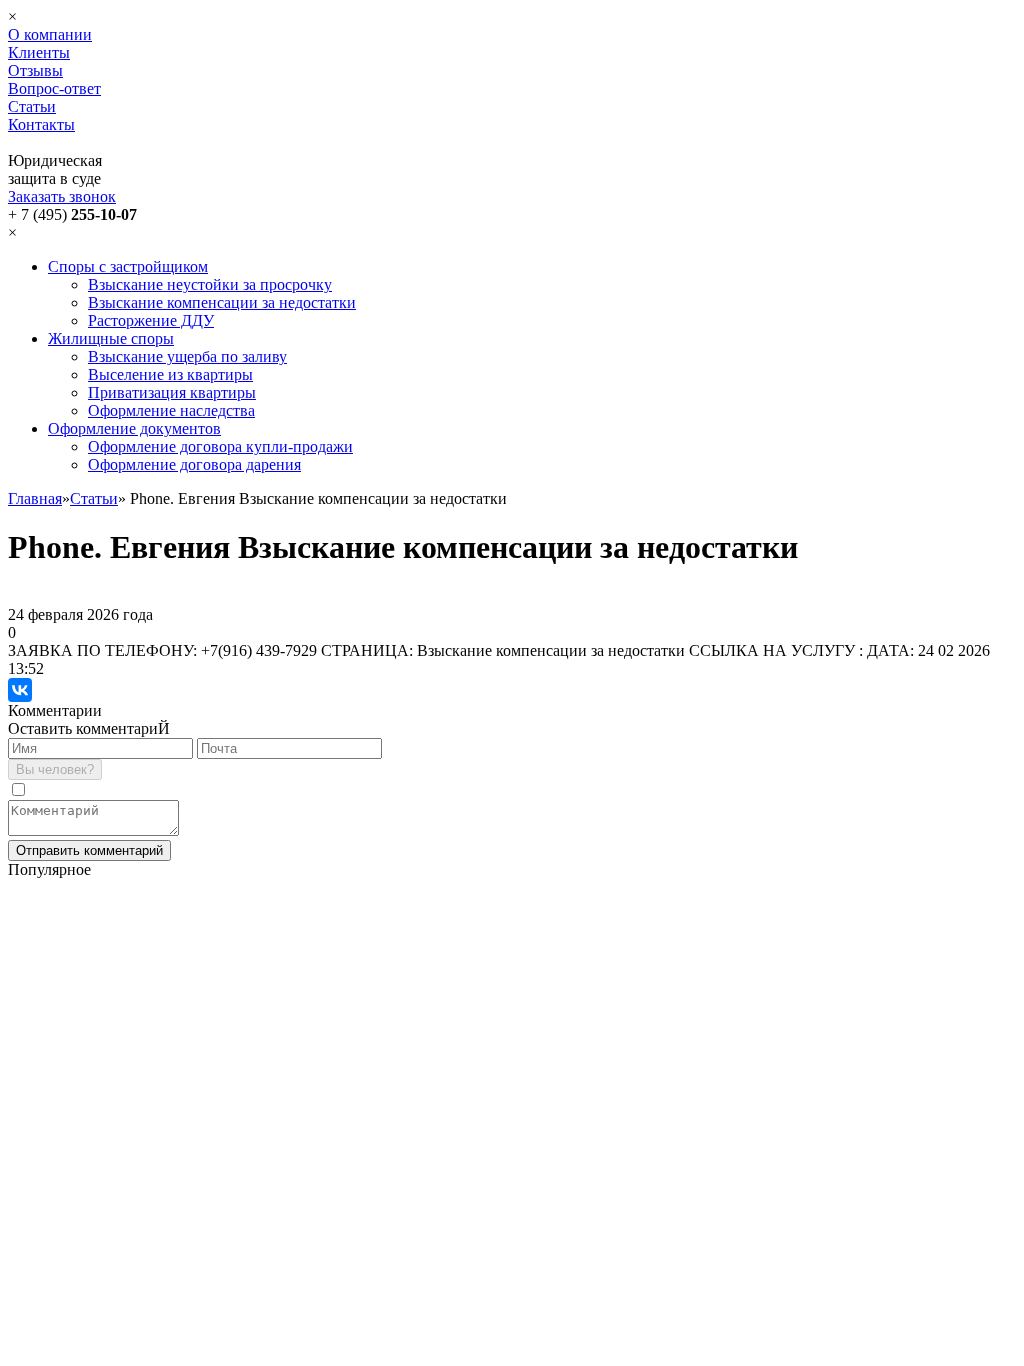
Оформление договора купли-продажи (220, 446)
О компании (50, 34)
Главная (35, 498)
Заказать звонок (62, 196)
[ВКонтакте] (20, 690)
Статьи (32, 106)
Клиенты (39, 52)
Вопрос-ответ (54, 88)
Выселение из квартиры (170, 374)
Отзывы (35, 70)
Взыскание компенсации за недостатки (222, 302)
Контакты (41, 124)
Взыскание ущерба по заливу (187, 356)
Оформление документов (134, 428)
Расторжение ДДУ (151, 320)
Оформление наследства (171, 410)
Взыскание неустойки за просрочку (210, 284)
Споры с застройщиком (128, 266)
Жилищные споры (111, 338)
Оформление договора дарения (194, 464)
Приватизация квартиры (172, 392)
